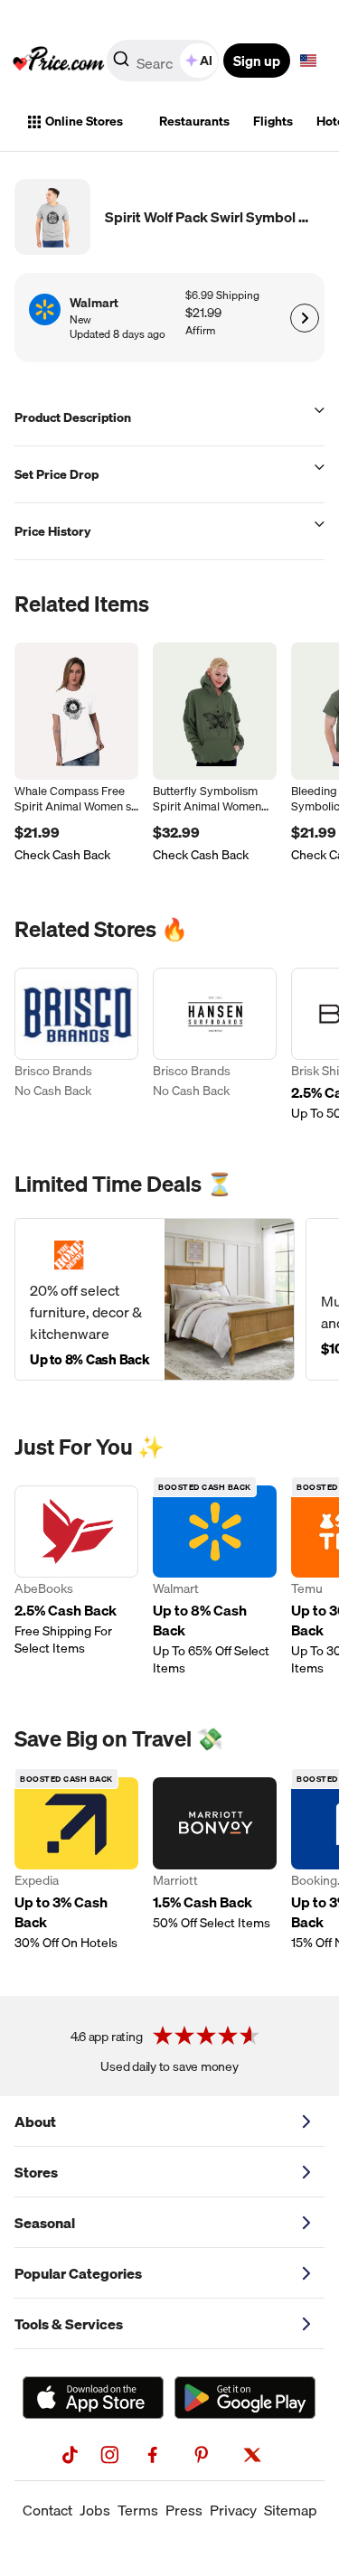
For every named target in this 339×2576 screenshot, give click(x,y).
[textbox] (308, 61)
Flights (273, 121)
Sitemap (291, 2510)
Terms (138, 2510)
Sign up (257, 61)
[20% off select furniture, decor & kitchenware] (155, 1299)
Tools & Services (69, 2324)
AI (206, 61)
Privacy (233, 2510)
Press (184, 2510)
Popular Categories (78, 2273)
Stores (36, 2172)
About (35, 2122)
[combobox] (164, 61)
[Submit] (121, 64)
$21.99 (203, 313)
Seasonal (45, 2223)
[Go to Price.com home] (59, 61)
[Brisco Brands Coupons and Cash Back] (76, 1045)
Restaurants (194, 121)
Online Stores (84, 121)
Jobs (95, 2510)
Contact (47, 2510)
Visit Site (304, 318)
